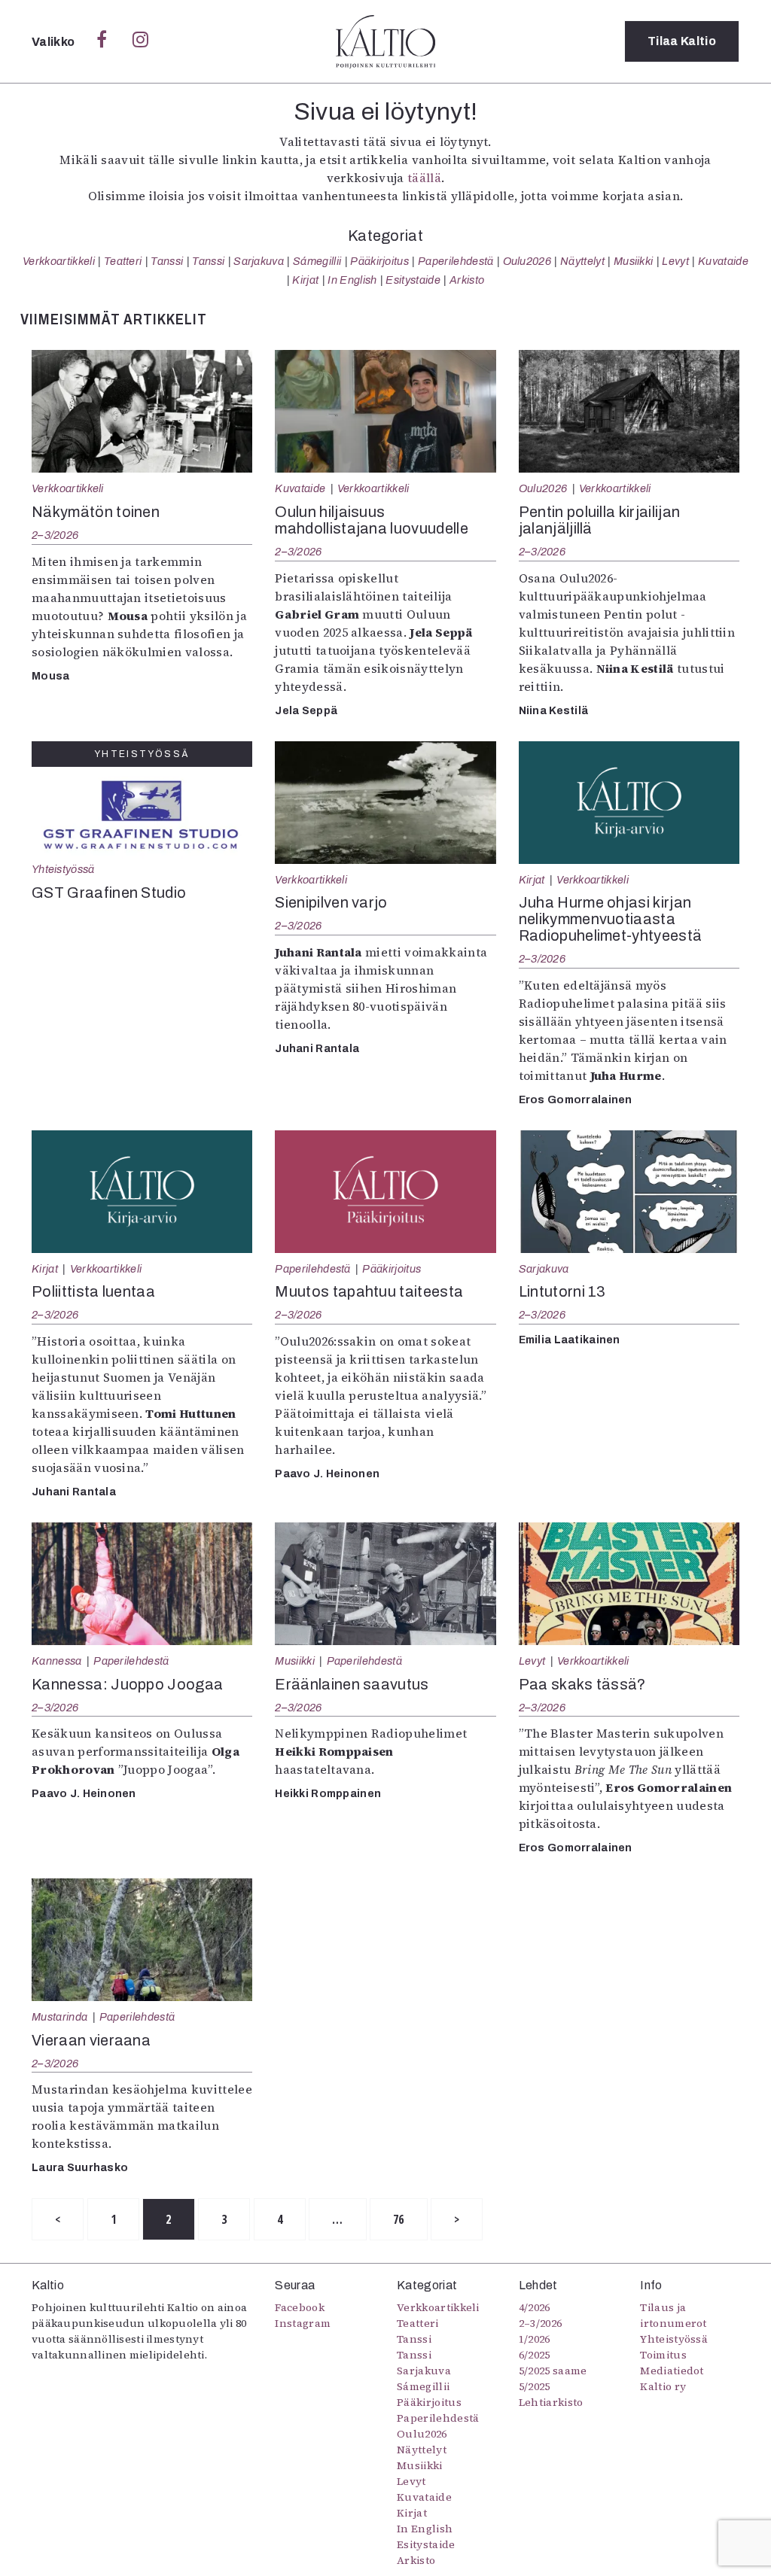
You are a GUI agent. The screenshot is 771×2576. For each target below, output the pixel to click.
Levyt (675, 261)
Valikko (55, 42)
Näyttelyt (582, 261)
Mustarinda (59, 2017)
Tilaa (682, 41)
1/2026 (535, 2339)
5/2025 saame (553, 2371)
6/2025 (535, 2355)
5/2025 (535, 2386)
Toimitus (663, 2355)
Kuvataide (723, 261)
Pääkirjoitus (379, 261)
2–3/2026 (55, 535)
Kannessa (57, 1661)
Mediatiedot (672, 2371)
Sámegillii (317, 261)
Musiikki (634, 261)
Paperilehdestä (456, 261)
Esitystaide (413, 280)
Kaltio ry (663, 2386)
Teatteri (123, 261)
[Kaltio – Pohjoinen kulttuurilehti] (385, 41)
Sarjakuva (259, 261)
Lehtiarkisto (551, 2402)
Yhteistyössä (63, 869)
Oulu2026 (527, 261)
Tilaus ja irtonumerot (673, 2315)
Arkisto (467, 280)
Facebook (300, 2307)
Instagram (303, 2323)
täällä (424, 178)
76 (399, 2219)
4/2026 (535, 2307)
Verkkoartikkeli (59, 261)
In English (352, 280)
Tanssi (167, 261)
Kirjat (305, 280)
